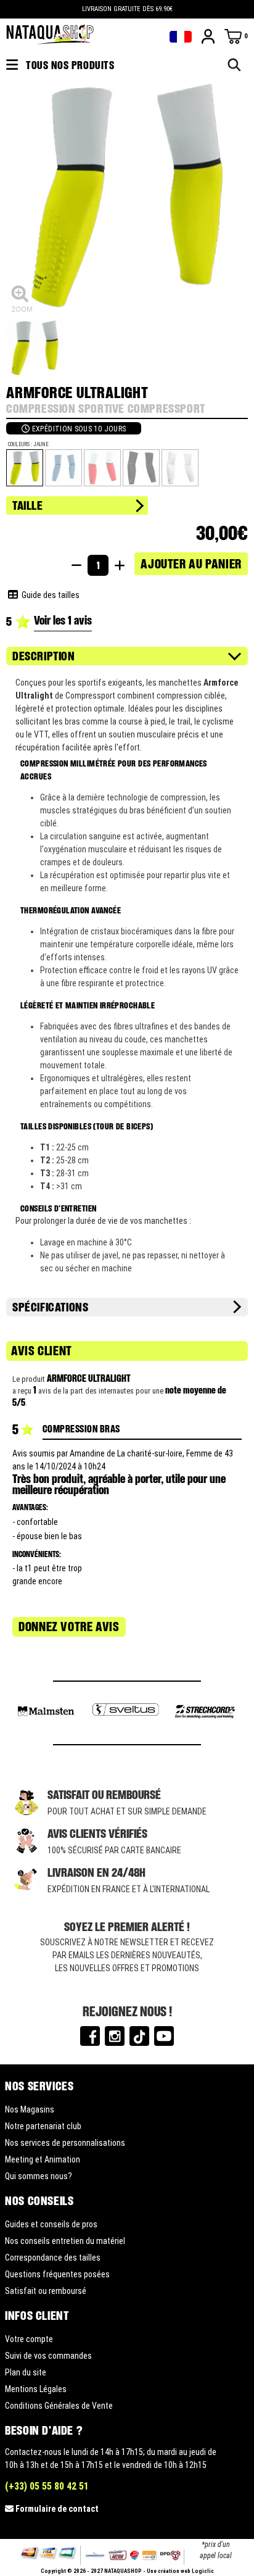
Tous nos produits (69, 65)
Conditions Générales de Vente (59, 2406)
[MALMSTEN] (46, 1713)
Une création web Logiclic (180, 2571)
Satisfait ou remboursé (46, 2291)
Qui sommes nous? (39, 2176)
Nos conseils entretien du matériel (65, 2241)
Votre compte (29, 2339)
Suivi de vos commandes (48, 2356)
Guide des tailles (49, 595)
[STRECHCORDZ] (205, 1713)
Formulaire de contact (57, 2509)
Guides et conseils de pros (51, 2224)
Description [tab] (44, 656)
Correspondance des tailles (53, 2258)
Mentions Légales (36, 2389)
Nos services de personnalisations (65, 2143)
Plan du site (26, 2372)
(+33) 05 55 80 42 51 (47, 2486)
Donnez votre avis (69, 1627)
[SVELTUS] (125, 1713)
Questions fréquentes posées (57, 2274)
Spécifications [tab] (50, 1307)
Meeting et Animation (43, 2159)
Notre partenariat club (43, 2126)
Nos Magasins (30, 2109)
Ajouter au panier (191, 563)
